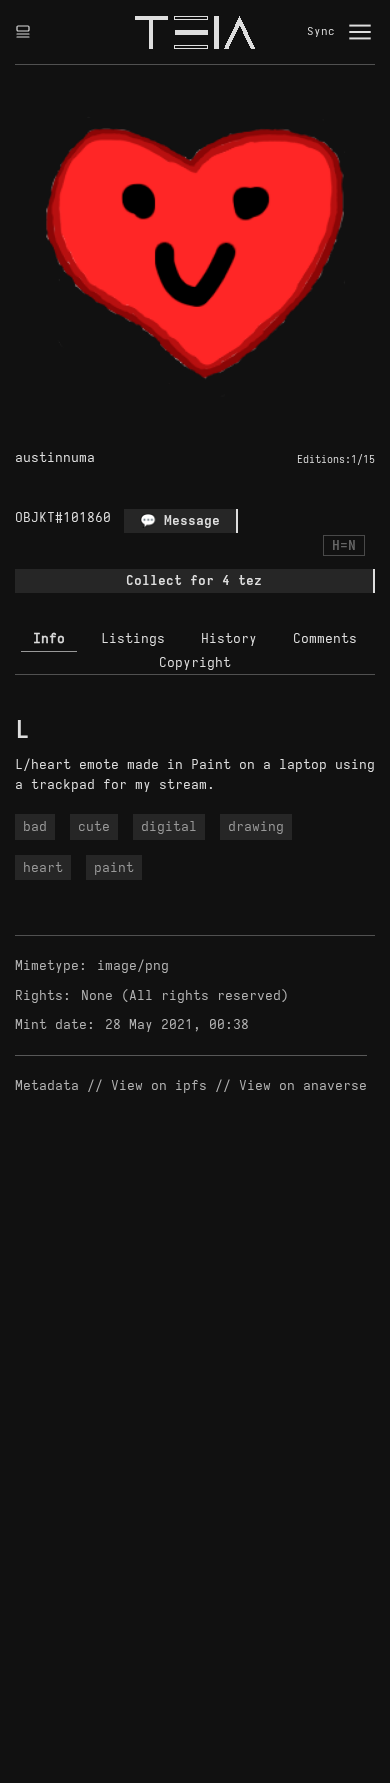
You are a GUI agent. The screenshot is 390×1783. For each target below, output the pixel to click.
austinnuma (55, 457)
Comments (325, 638)
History (229, 638)
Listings (133, 638)
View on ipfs (159, 1085)
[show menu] (360, 32)
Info (49, 638)
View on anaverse (303, 1085)
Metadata (47, 1085)
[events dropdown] (23, 32)
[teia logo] (195, 32)
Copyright (195, 662)
